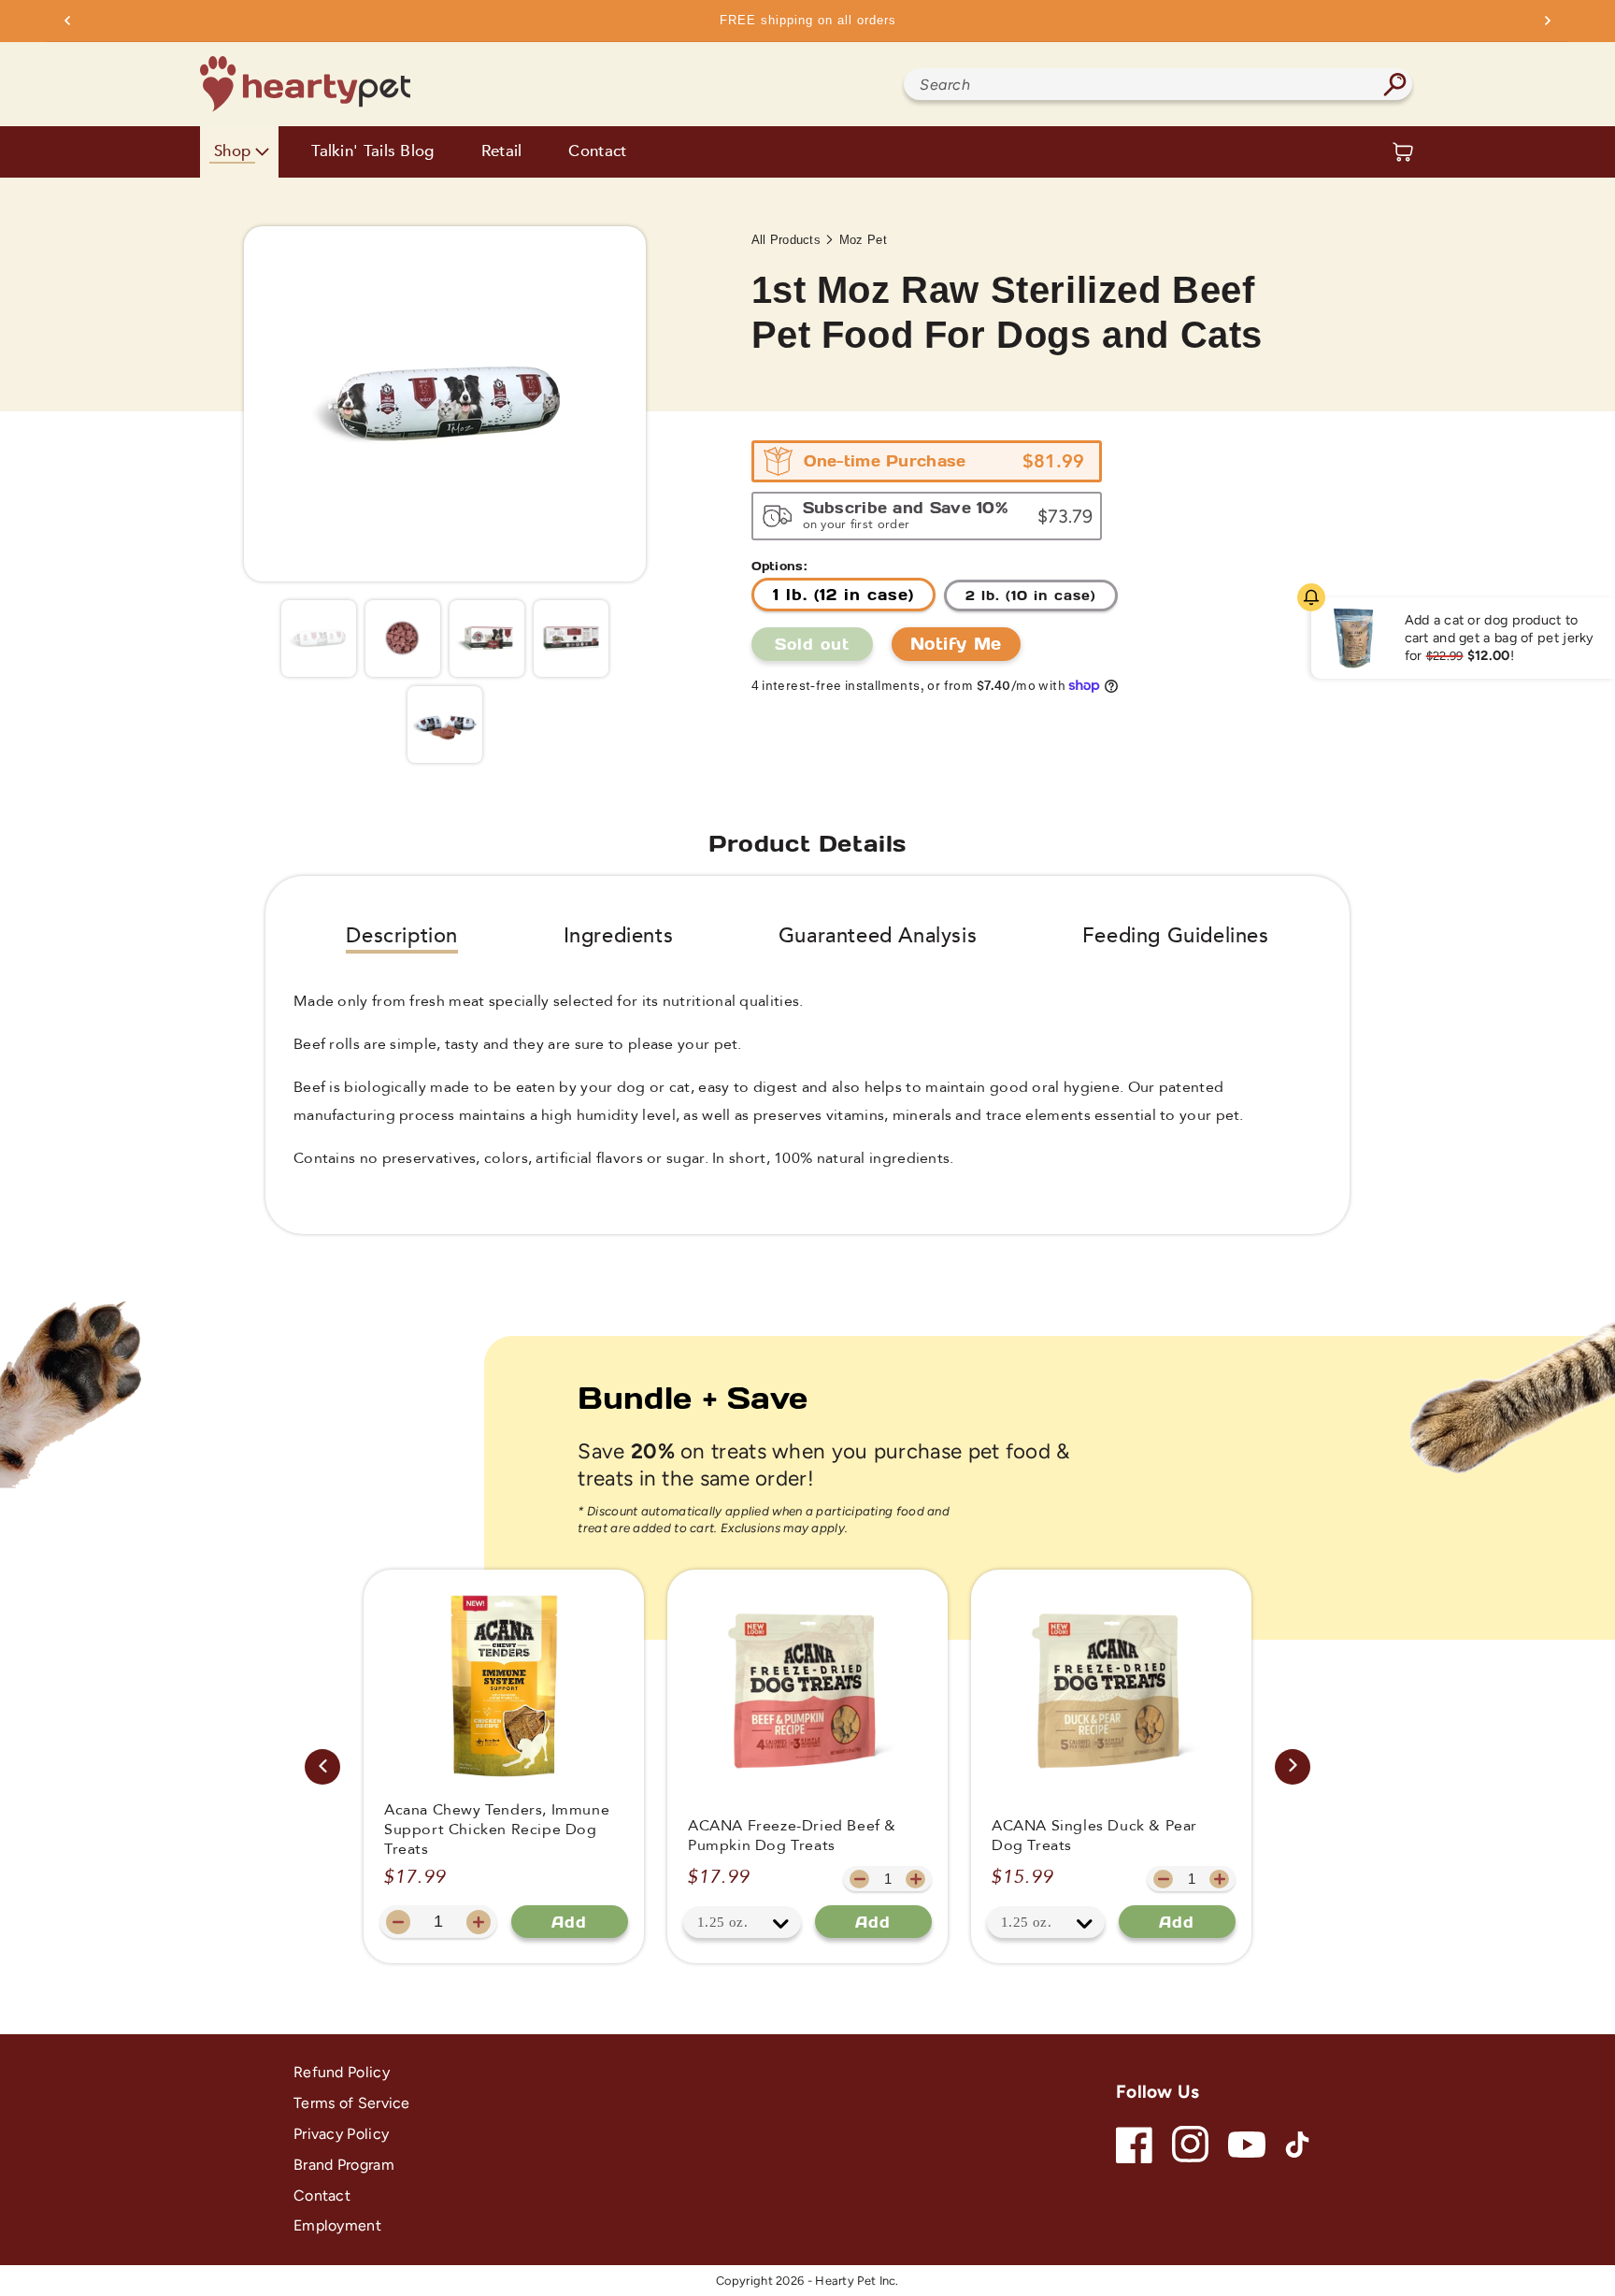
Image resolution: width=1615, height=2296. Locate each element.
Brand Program (344, 2165)
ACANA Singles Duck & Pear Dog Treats (1094, 1836)
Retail (502, 152)
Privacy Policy (341, 2134)
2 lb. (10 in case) (1031, 595)
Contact (597, 152)
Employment (337, 2225)
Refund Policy (342, 2072)
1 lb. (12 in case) (843, 594)
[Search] (1394, 84)
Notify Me (956, 643)
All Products (786, 240)
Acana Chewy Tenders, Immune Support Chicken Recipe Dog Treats (497, 1830)
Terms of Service (352, 2103)
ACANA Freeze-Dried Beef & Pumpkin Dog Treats (792, 1836)
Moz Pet (863, 240)
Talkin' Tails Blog (372, 152)
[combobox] (1158, 84)
